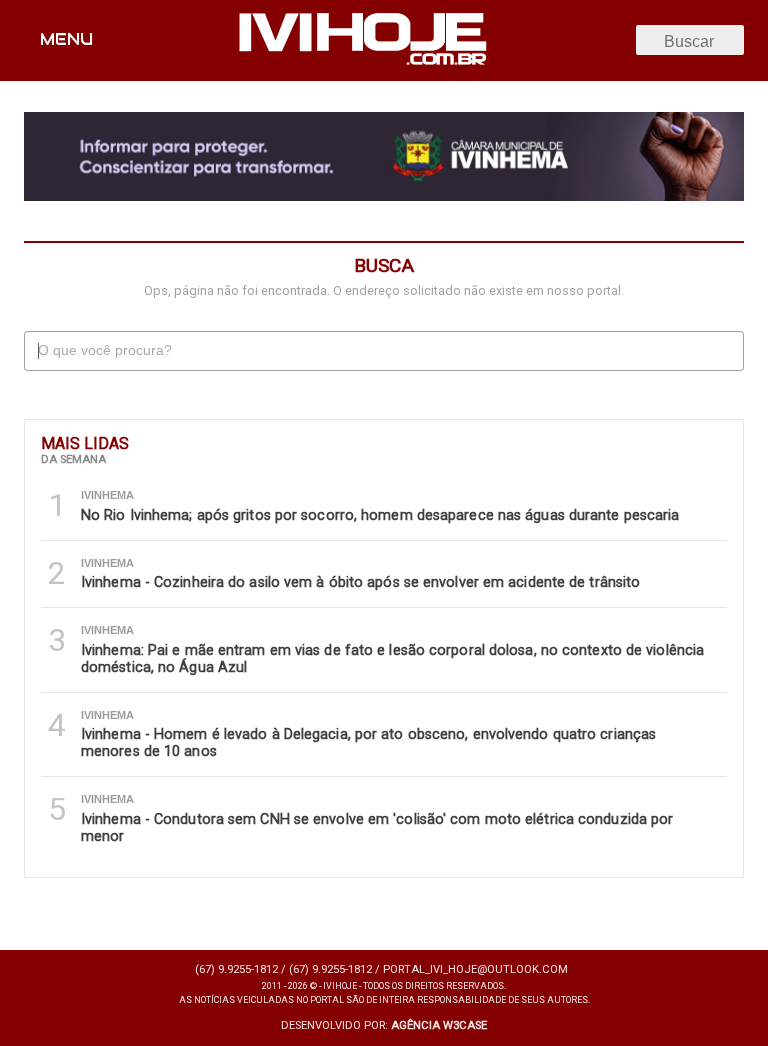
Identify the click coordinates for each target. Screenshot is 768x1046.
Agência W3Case (439, 1025)
